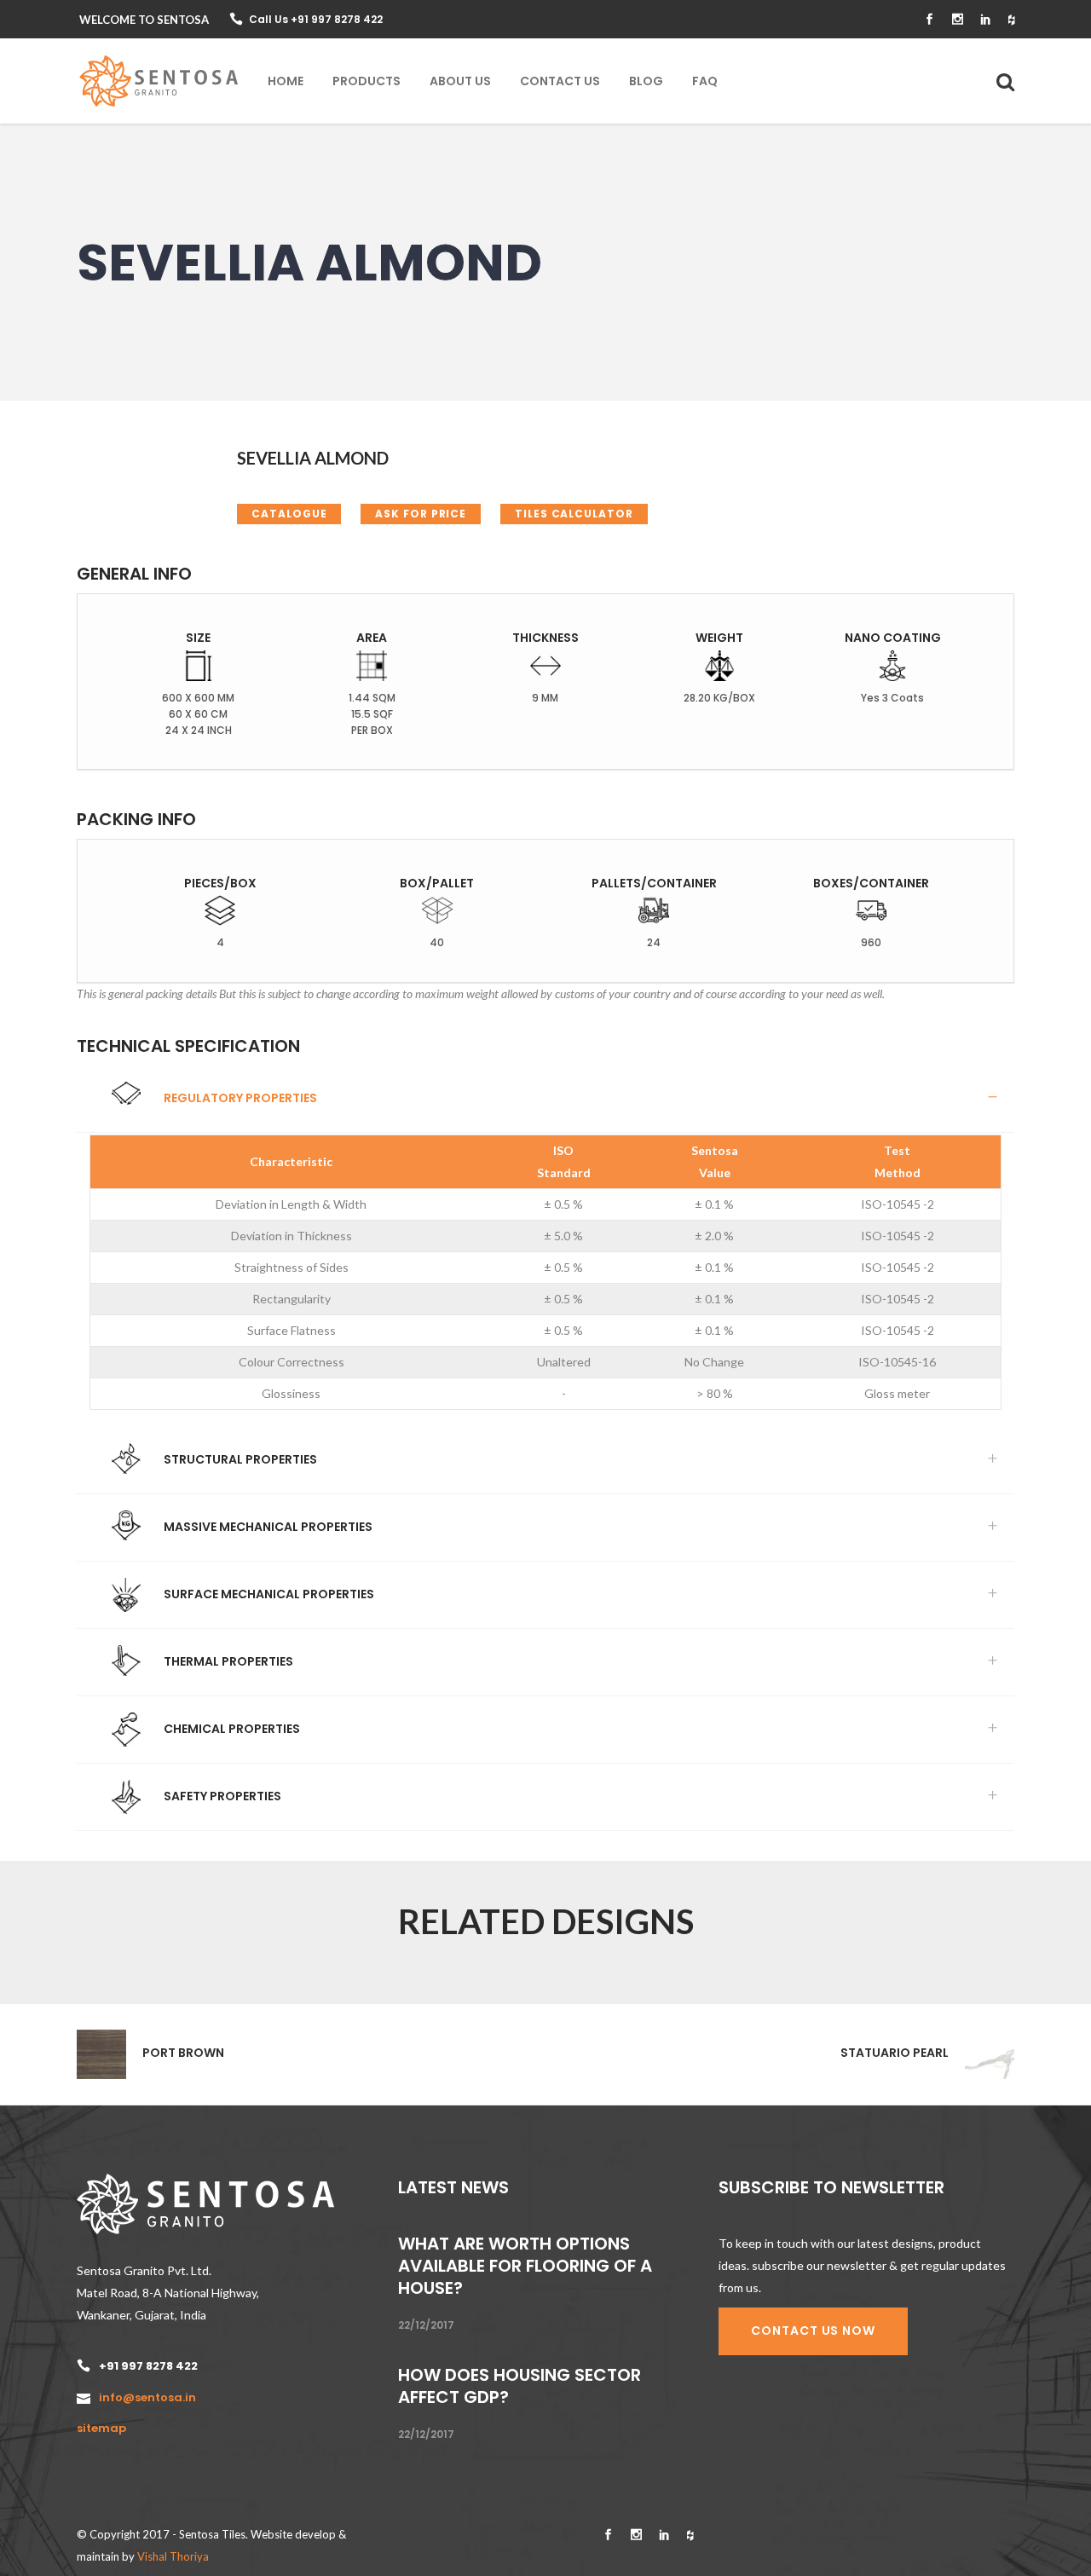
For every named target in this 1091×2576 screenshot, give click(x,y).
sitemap (101, 2428)
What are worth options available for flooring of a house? (525, 2266)
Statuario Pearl (895, 2053)
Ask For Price (421, 514)
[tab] (545, 1099)
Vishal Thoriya (173, 2556)
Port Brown (183, 2053)
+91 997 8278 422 (148, 2366)
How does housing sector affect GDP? (520, 2386)
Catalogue (289, 514)
